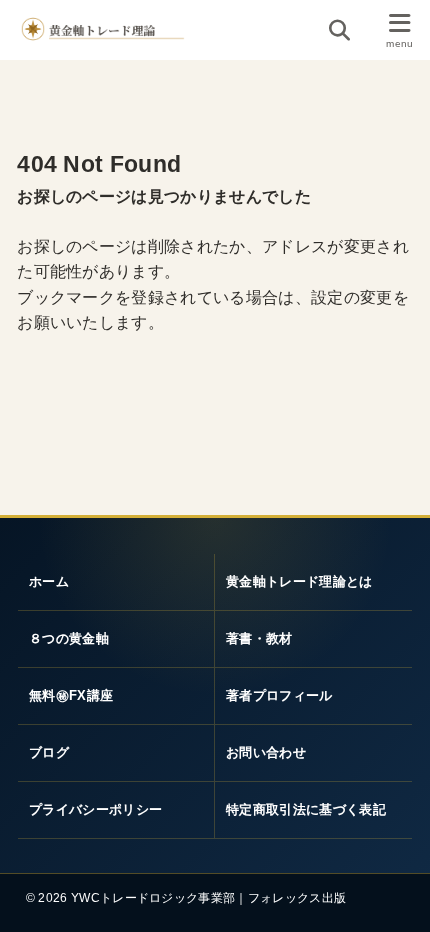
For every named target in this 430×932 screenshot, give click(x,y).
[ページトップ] (398, 902)
